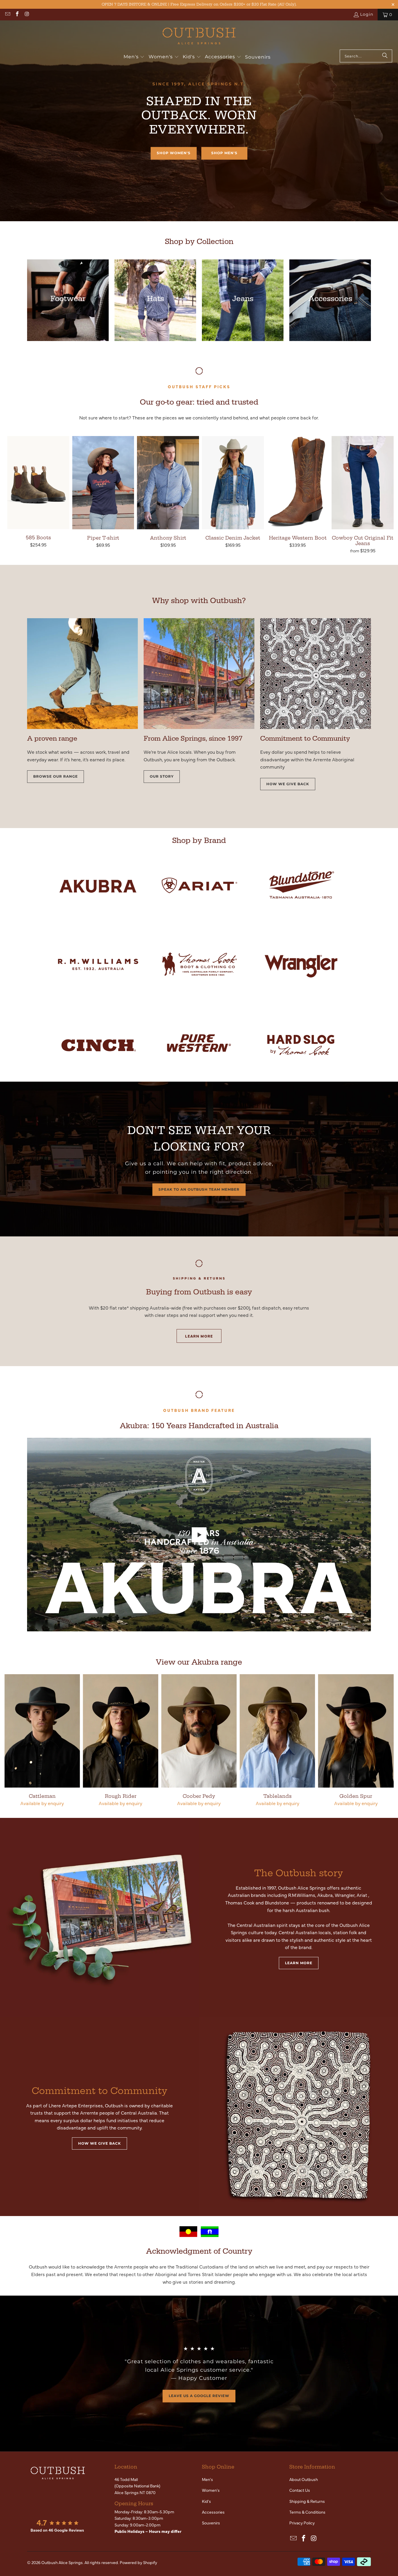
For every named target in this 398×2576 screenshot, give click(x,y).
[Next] (386, 1740)
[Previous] (12, 1740)
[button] (134, 57)
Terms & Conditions (307, 2512)
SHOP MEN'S (224, 153)
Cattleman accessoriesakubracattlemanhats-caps (42, 1731)
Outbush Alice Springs (62, 2562)
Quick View (38, 495)
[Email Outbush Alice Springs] (7, 15)
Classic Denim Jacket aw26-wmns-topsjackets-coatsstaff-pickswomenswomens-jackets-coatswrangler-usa (233, 483)
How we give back (288, 784)
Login (367, 14)
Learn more (299, 1963)
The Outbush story (299, 1873)
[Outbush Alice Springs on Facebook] (17, 15)
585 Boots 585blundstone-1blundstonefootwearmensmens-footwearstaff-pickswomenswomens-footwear (38, 483)
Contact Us (300, 2490)
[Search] (385, 56)
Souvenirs (211, 2523)
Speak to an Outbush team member (199, 1189)
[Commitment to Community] (298, 2116)
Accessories (213, 2512)
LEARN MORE (199, 1336)
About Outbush (304, 2479)
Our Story (162, 776)
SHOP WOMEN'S (174, 153)
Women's (211, 2490)
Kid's (206, 2501)
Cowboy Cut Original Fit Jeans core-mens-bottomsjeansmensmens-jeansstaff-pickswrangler (363, 483)
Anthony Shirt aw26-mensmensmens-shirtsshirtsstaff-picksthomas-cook (168, 483)
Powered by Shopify (138, 2562)
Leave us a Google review (199, 2396)
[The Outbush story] (99, 1917)
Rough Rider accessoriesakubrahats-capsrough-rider (120, 1731)
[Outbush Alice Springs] (199, 36)
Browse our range (56, 776)
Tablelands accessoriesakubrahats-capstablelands (278, 1731)
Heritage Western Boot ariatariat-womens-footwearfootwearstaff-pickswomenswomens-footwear (298, 483)
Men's (207, 2479)
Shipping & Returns (307, 2501)
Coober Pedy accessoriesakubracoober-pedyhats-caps (199, 1731)
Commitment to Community (99, 2091)
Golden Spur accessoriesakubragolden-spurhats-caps (356, 1731)
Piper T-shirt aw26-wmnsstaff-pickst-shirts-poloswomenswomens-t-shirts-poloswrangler (103, 483)
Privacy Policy (302, 2523)
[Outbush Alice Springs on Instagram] (27, 15)
